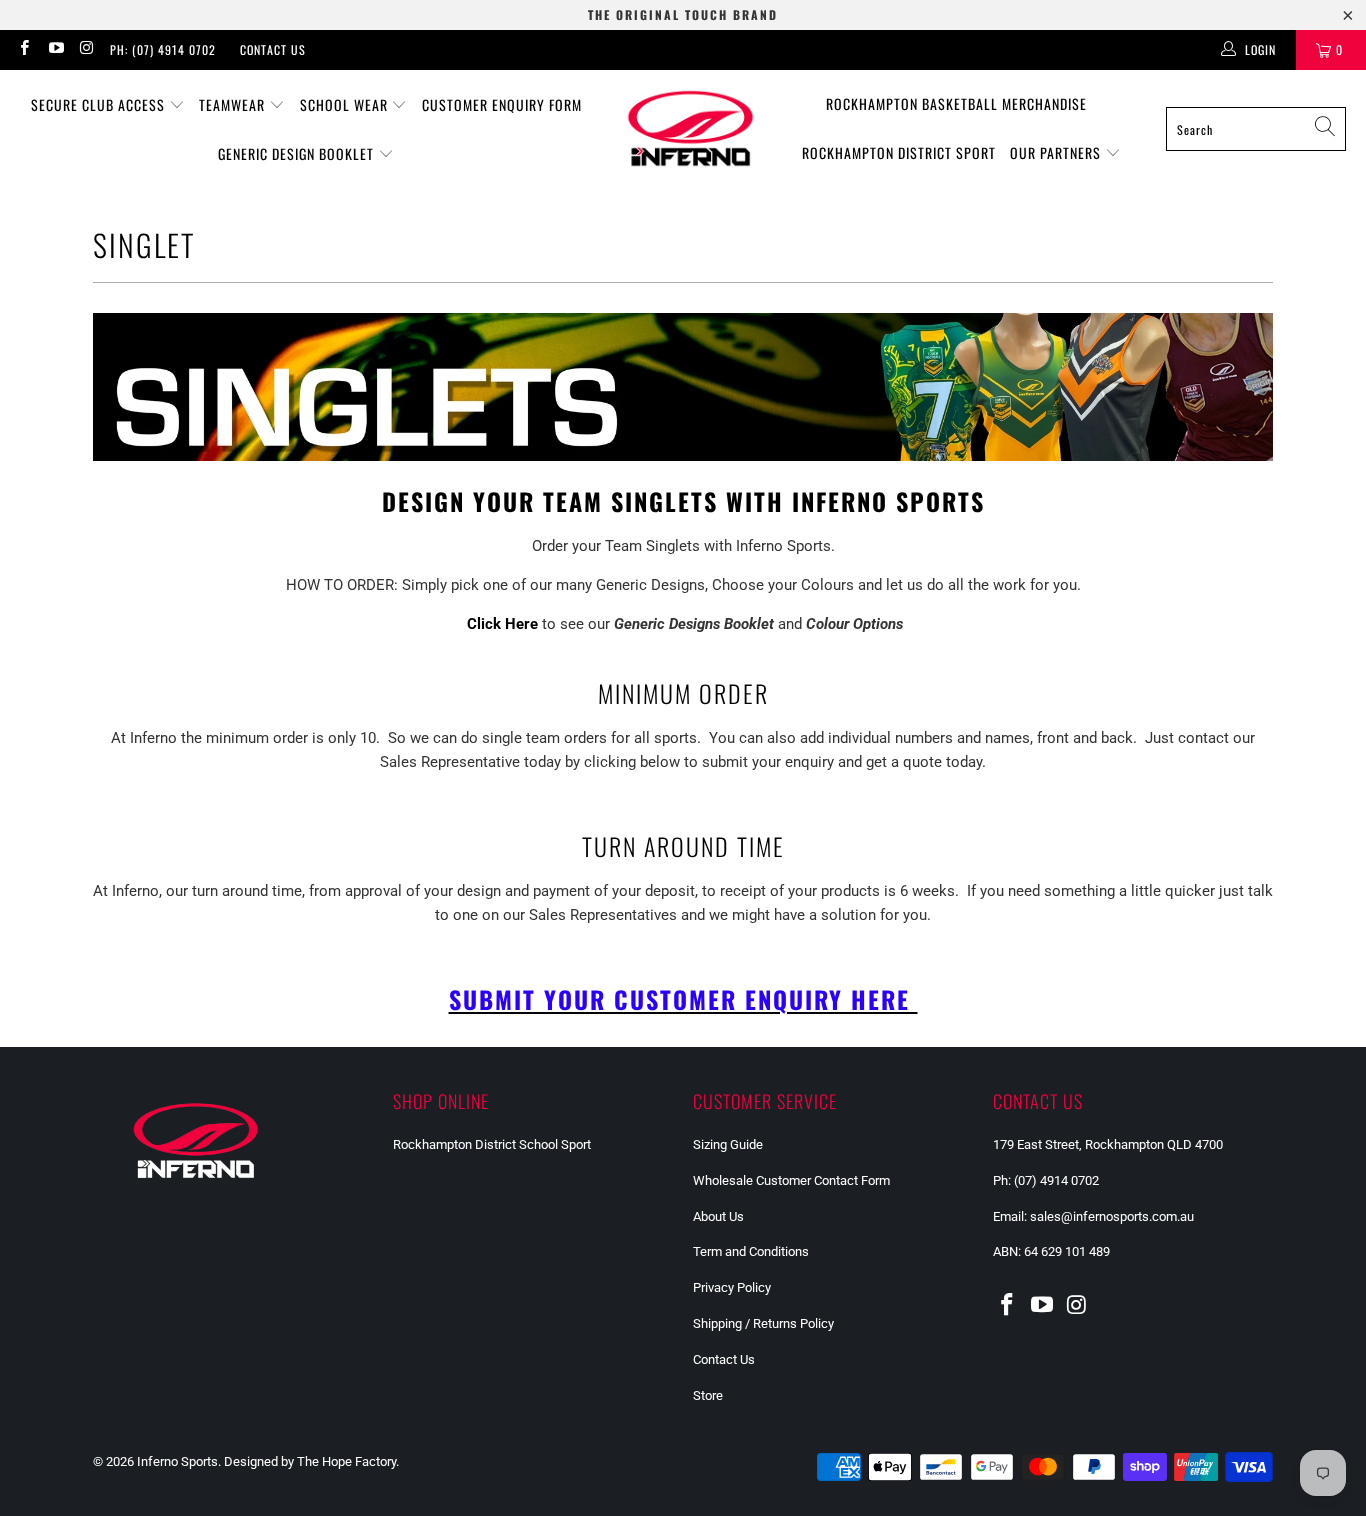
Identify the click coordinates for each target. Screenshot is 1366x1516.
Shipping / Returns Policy (763, 1323)
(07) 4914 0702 (1059, 1180)
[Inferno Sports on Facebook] (23, 50)
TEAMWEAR (234, 104)
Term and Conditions (751, 1251)
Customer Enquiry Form (502, 104)
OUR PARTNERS (1057, 152)
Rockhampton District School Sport (492, 1144)
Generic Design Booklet (298, 153)
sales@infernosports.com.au (1112, 1216)
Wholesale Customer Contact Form (791, 1180)
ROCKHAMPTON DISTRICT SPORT (899, 152)
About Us (718, 1216)
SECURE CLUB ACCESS (100, 104)
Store (708, 1395)
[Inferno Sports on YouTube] (54, 50)
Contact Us (273, 49)
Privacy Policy (732, 1287)
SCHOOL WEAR (346, 104)
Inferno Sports (177, 1461)
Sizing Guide (728, 1144)
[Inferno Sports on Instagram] (86, 50)
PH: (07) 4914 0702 (163, 49)
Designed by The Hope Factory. (311, 1461)
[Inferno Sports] (690, 129)
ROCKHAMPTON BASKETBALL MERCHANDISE (956, 103)
